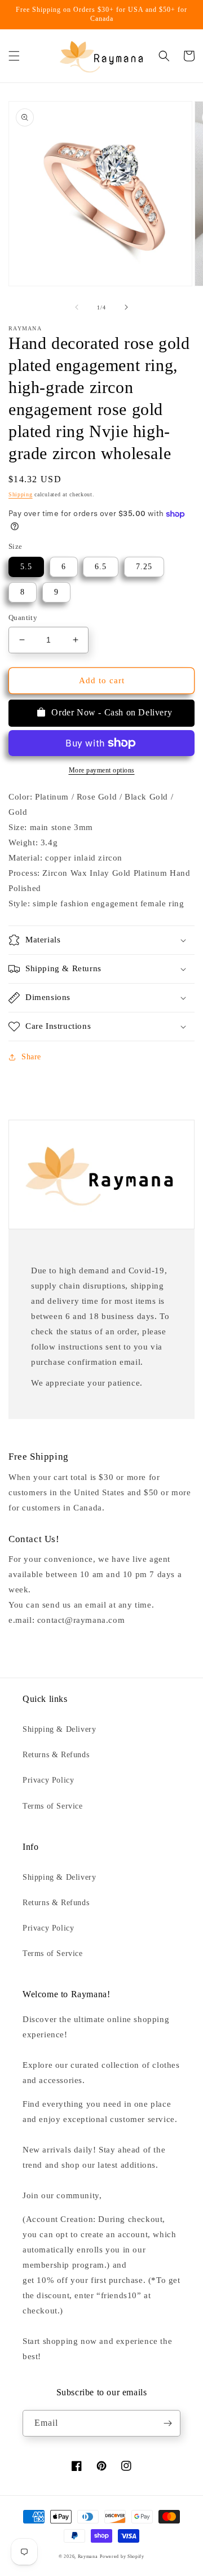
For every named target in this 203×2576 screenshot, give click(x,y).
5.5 (26, 567)
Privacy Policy (48, 1780)
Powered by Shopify (122, 2557)
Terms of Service (53, 1806)
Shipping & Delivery (59, 1729)
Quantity (23, 617)
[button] (14, 56)
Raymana (88, 2557)
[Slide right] (126, 307)
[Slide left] (77, 307)
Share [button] (31, 1057)
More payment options (102, 770)
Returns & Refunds (56, 1755)
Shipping (21, 494)
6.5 (101, 567)
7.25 (144, 567)
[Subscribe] (167, 2423)
